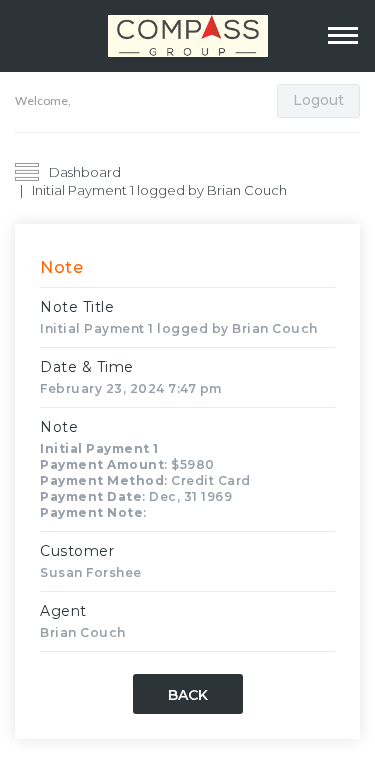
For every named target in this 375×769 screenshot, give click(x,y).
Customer (77, 551)
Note (59, 427)
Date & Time (87, 367)
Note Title (77, 307)
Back (188, 695)
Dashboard (85, 172)
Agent (63, 611)
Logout (318, 100)
